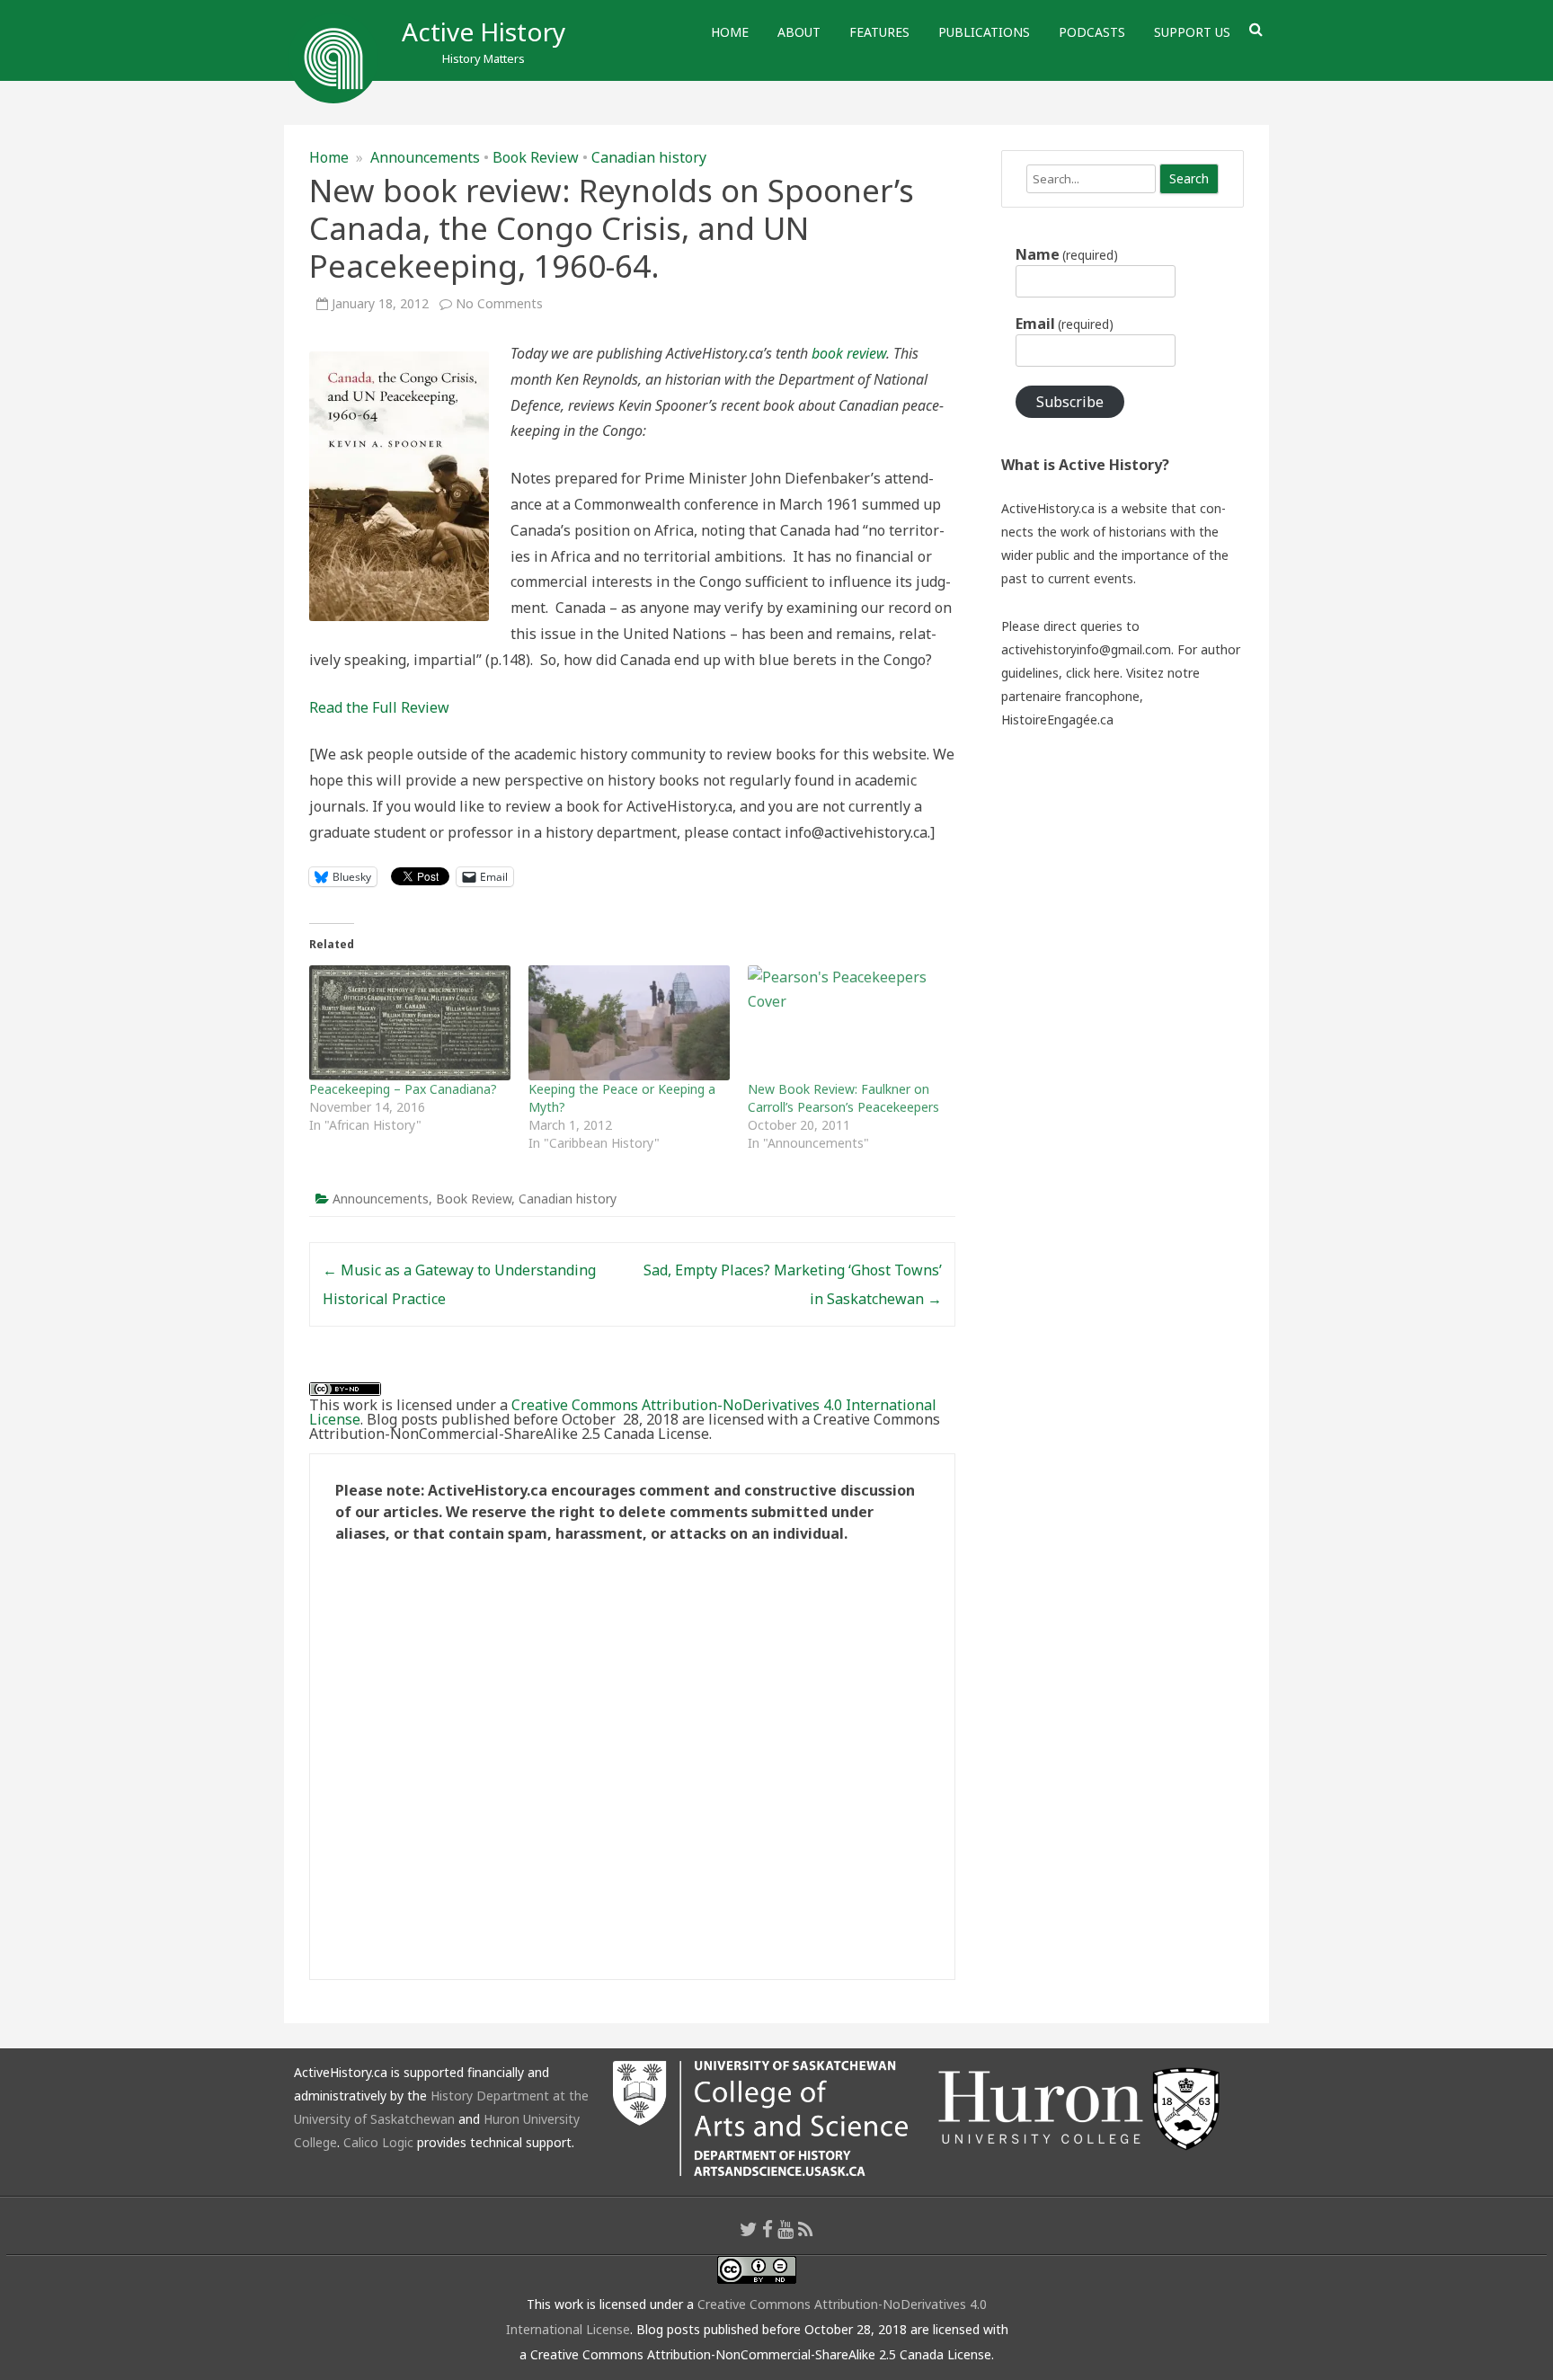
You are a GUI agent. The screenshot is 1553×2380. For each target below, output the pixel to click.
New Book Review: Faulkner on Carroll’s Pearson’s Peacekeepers (843, 1098)
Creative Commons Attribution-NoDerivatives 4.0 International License (623, 1412)
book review (849, 353)
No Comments (499, 303)
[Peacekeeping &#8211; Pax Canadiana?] (410, 1023)
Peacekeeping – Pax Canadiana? (403, 1089)
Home (730, 32)
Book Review (536, 157)
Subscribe (1070, 402)
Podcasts (1092, 32)
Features (879, 32)
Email (1065, 324)
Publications (984, 32)
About (799, 32)
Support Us (1192, 32)
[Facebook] (768, 2229)
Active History (484, 31)
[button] (399, 486)
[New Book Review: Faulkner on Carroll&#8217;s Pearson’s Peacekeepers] (848, 1023)
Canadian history (649, 157)
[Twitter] (749, 2229)
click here (1093, 673)
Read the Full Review (379, 707)
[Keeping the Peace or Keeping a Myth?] (629, 1023)
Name (1067, 254)
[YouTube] (785, 2229)
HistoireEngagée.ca (1057, 719)
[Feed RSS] (806, 2229)
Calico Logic (378, 2142)
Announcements (425, 157)
